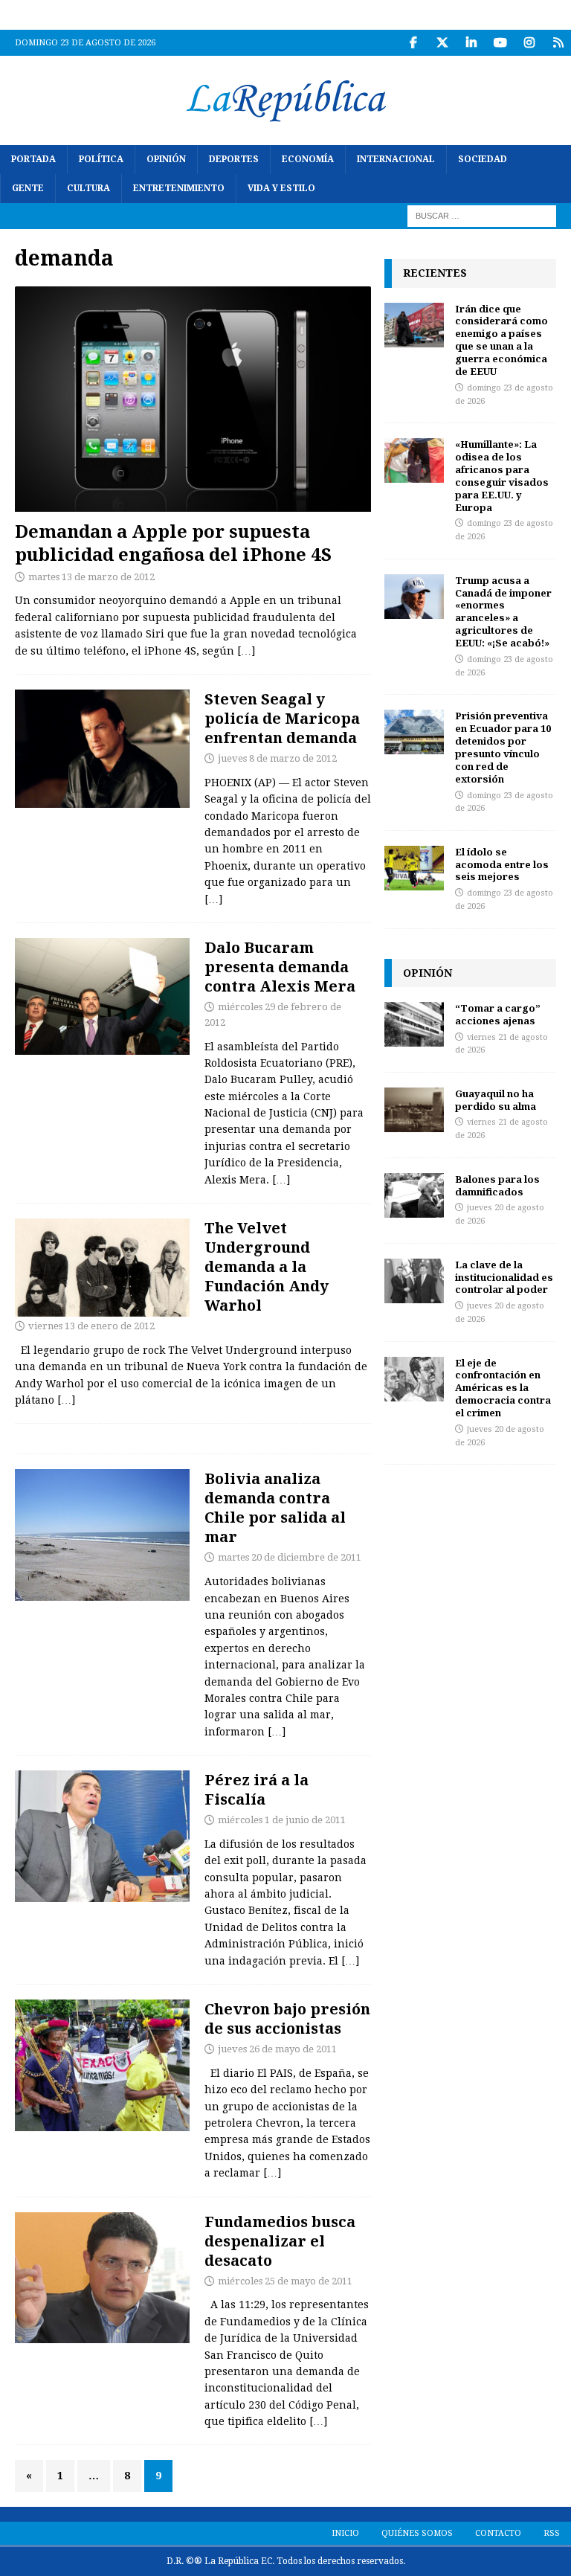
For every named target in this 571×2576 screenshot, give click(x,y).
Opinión (166, 159)
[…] (246, 651)
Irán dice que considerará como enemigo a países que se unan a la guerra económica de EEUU (501, 340)
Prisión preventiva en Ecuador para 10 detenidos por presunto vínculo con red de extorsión (503, 747)
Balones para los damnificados (497, 1185)
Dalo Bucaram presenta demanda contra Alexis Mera (280, 967)
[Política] (102, 996)
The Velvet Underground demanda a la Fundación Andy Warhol (267, 1266)
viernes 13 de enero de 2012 (91, 1326)
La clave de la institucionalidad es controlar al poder (504, 1277)
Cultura (88, 188)
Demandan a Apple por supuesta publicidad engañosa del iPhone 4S (173, 542)
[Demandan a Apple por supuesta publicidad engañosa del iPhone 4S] (193, 399)
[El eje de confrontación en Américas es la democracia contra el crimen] (414, 1379)
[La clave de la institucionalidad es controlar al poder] (414, 1281)
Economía (308, 159)
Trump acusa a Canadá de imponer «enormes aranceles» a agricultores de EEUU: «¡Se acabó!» (503, 611)
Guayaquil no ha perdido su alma (496, 1100)
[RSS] (558, 43)
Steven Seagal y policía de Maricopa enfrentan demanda (282, 718)
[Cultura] (102, 1268)
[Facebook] (413, 43)
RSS (552, 2533)
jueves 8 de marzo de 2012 (277, 758)
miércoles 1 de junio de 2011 (282, 1820)
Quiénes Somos (417, 2533)
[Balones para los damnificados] (414, 1195)
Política (101, 159)
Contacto (498, 2533)
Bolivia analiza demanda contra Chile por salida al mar (275, 1507)
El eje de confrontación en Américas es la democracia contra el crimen (503, 1388)
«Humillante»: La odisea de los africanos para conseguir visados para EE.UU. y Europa (502, 475)
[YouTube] (500, 43)
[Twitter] (442, 43)
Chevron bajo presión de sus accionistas (287, 2018)
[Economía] (102, 2065)
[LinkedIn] (471, 43)
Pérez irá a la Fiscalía (257, 1789)
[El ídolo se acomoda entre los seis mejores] (414, 868)
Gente (28, 188)
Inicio (345, 2533)
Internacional (396, 159)
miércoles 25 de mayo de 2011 (285, 2281)
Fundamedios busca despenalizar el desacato (280, 2241)
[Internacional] (102, 1535)
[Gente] (102, 749)
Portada (33, 159)
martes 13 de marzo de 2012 (91, 577)
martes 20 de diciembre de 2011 (290, 1557)
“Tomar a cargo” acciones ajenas (498, 1014)
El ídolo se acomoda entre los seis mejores (502, 864)
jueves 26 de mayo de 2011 (277, 2049)
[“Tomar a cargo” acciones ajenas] (414, 1024)
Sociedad (483, 159)
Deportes (234, 159)
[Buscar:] (482, 216)
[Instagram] (529, 43)
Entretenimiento (179, 188)
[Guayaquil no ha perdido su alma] (414, 1110)
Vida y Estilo (281, 188)
